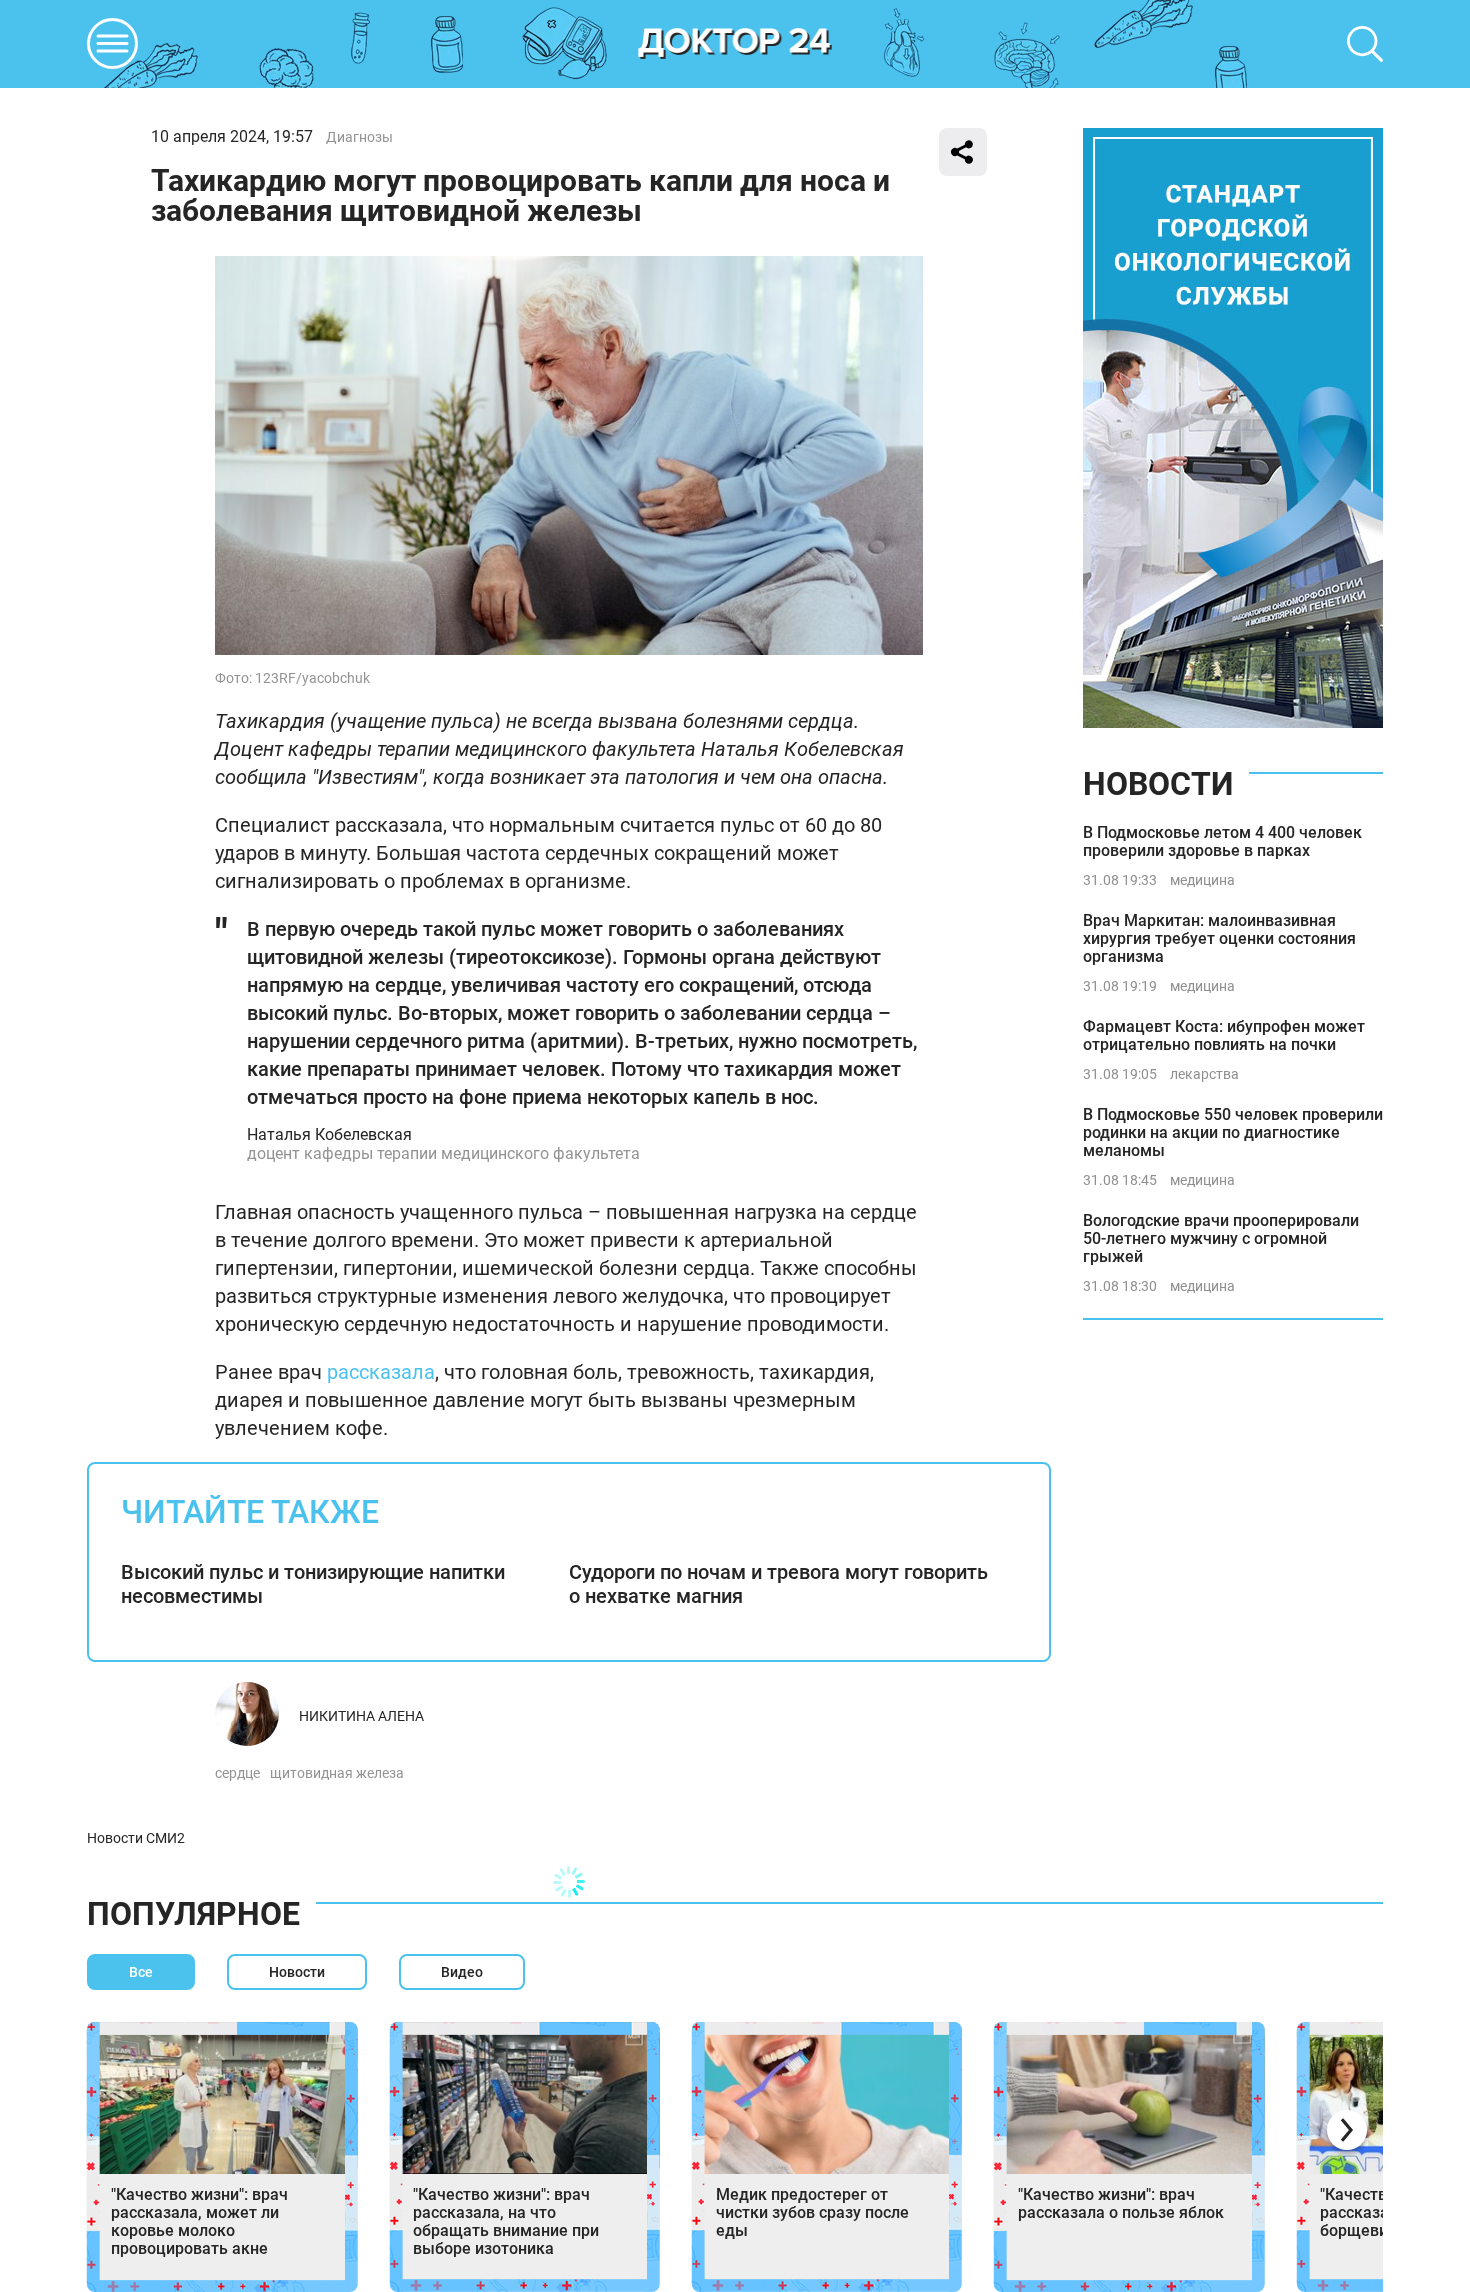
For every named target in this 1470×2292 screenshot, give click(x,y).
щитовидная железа (337, 1773)
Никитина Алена (361, 1716)
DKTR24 (735, 44)
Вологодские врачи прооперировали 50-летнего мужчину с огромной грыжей (1221, 1238)
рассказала (381, 1372)
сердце (237, 1773)
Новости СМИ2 (136, 1838)
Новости (1158, 784)
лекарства (1204, 1074)
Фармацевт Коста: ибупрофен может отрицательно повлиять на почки (1224, 1035)
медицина (1202, 880)
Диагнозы (359, 137)
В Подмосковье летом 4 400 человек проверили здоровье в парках (1222, 841)
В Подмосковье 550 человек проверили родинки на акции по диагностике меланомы (1233, 1132)
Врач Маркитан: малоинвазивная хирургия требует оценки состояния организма (1219, 938)
